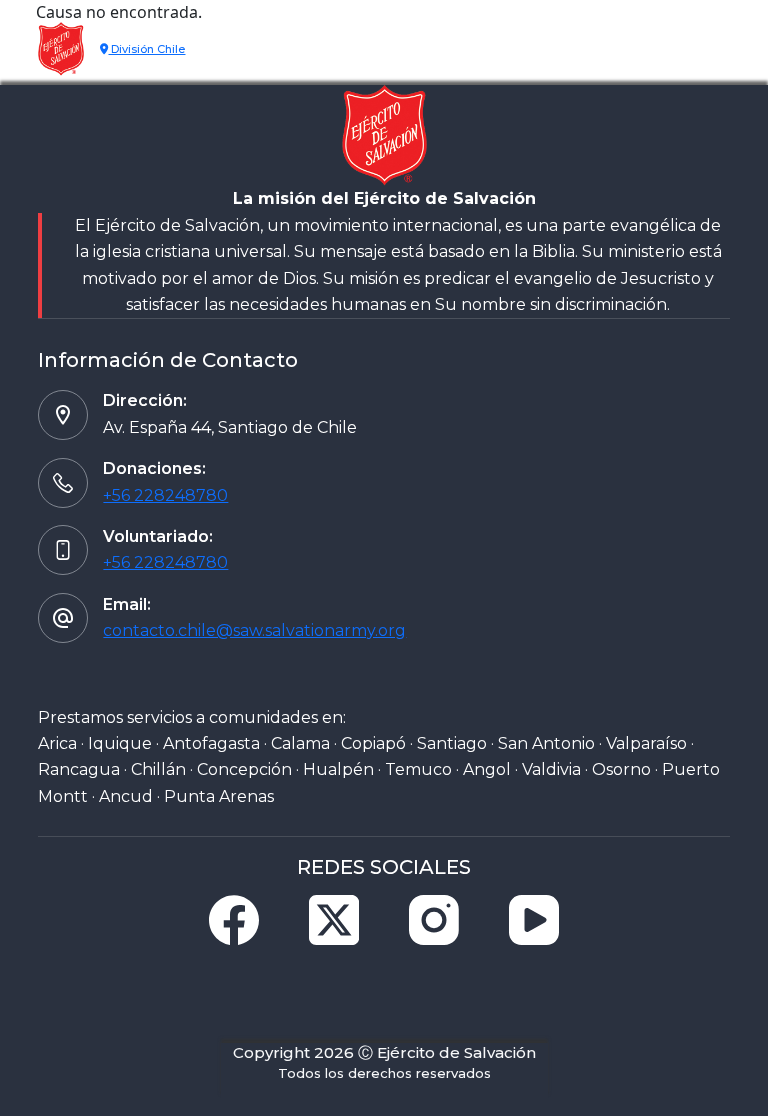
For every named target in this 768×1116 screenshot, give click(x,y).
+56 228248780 (165, 495)
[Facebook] (234, 920)
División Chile (146, 49)
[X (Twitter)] (334, 920)
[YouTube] (534, 920)
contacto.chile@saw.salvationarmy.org (254, 630)
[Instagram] (434, 920)
